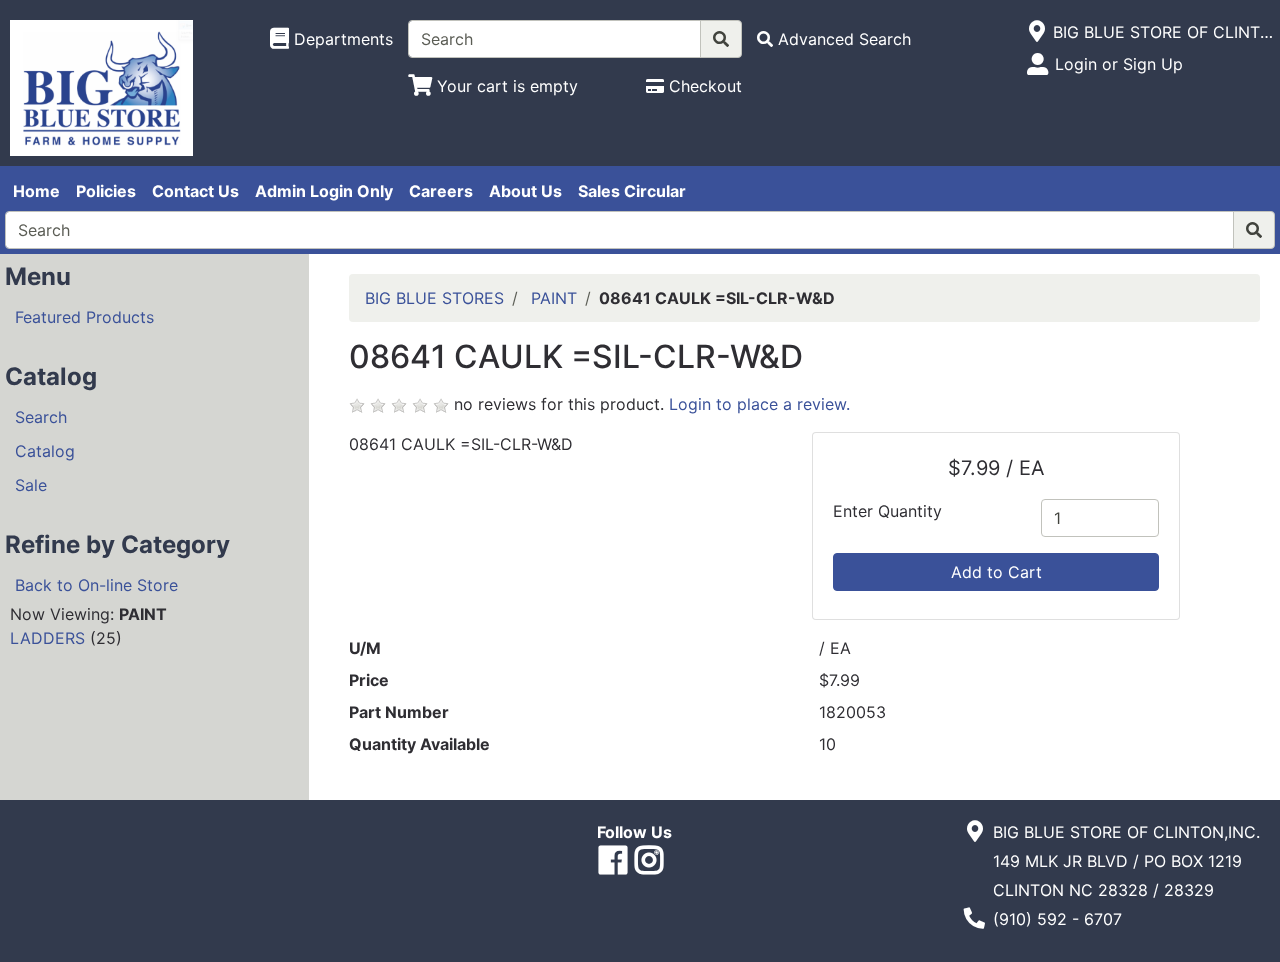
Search (41, 417)
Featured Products (84, 317)
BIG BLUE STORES (434, 298)
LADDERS (47, 638)
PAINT (554, 298)
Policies (106, 191)
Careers (441, 191)
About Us (525, 191)
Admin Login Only (324, 191)
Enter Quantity (887, 511)
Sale (31, 485)
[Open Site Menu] (1036, 32)
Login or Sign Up (1119, 64)
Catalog (45, 451)
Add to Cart (996, 572)
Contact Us (195, 191)
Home (36, 191)
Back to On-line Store (96, 585)
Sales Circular (632, 191)
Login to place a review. (759, 404)
